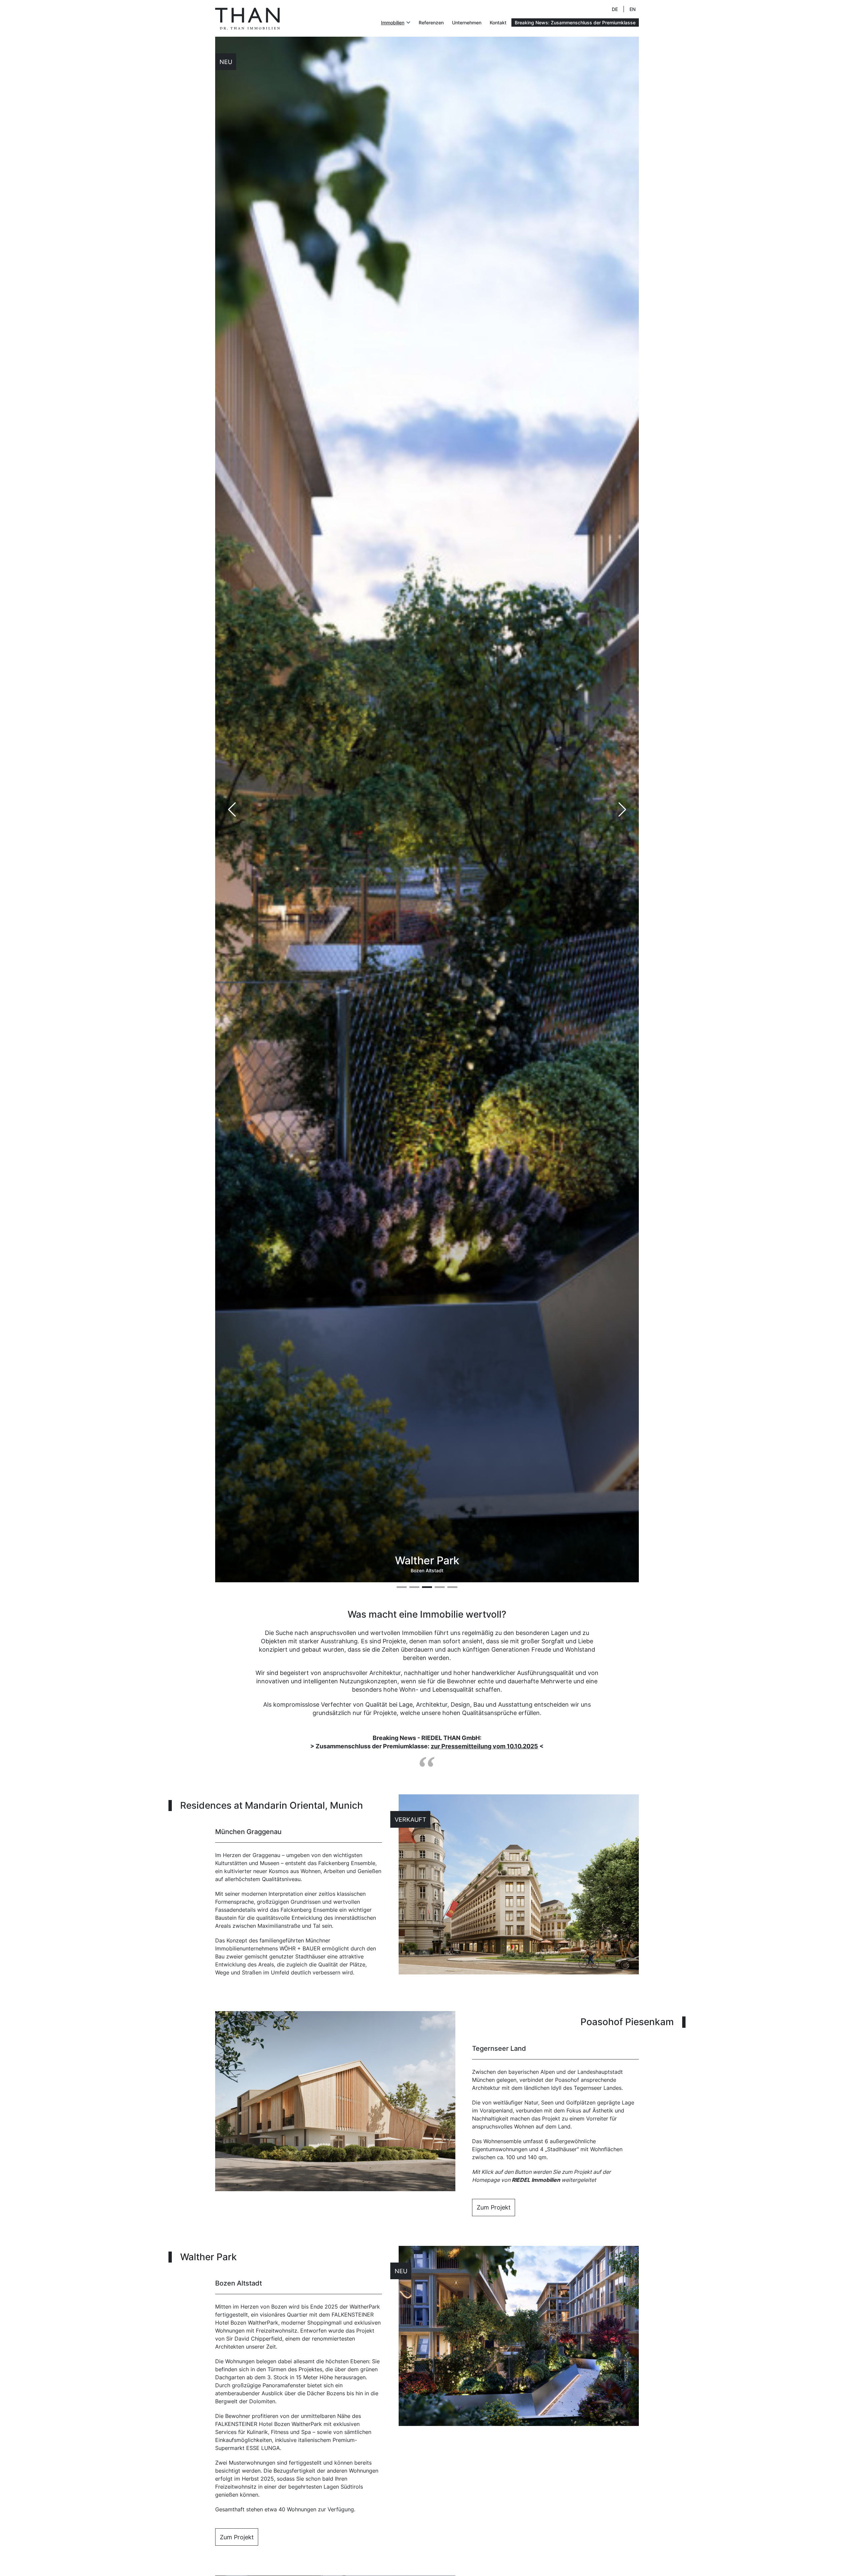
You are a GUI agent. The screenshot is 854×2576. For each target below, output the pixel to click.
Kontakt (498, 23)
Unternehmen (467, 23)
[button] (622, 809)
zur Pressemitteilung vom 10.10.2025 (484, 1746)
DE (615, 9)
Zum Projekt (494, 2207)
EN (632, 9)
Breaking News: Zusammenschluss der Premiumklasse (575, 23)
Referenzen (431, 23)
